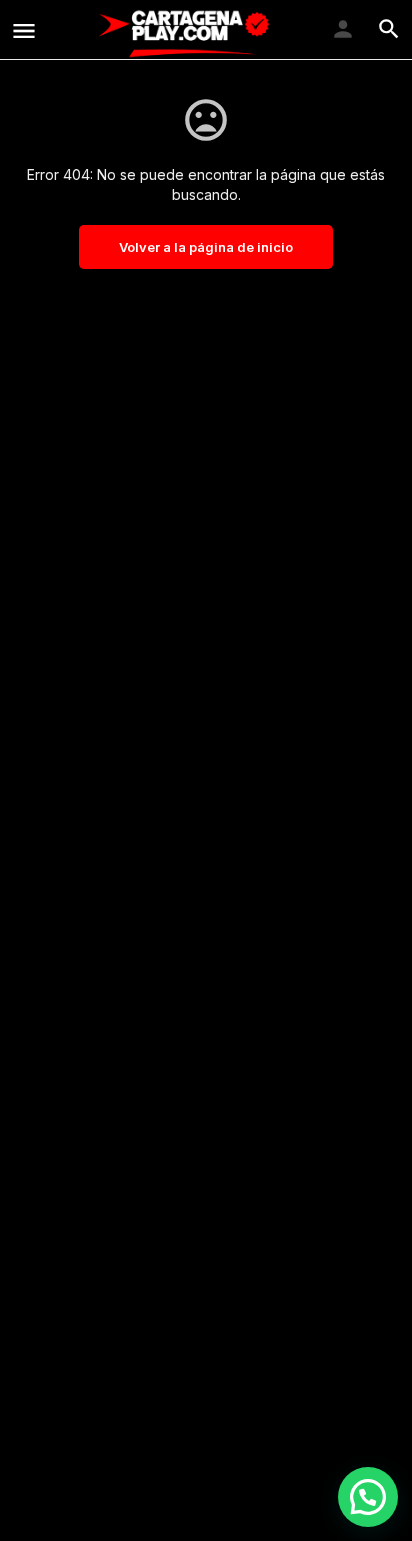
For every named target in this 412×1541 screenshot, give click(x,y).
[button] (368, 1497)
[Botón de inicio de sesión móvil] (343, 29)
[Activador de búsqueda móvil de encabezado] (389, 29)
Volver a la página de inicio (206, 247)
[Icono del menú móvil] (24, 30)
